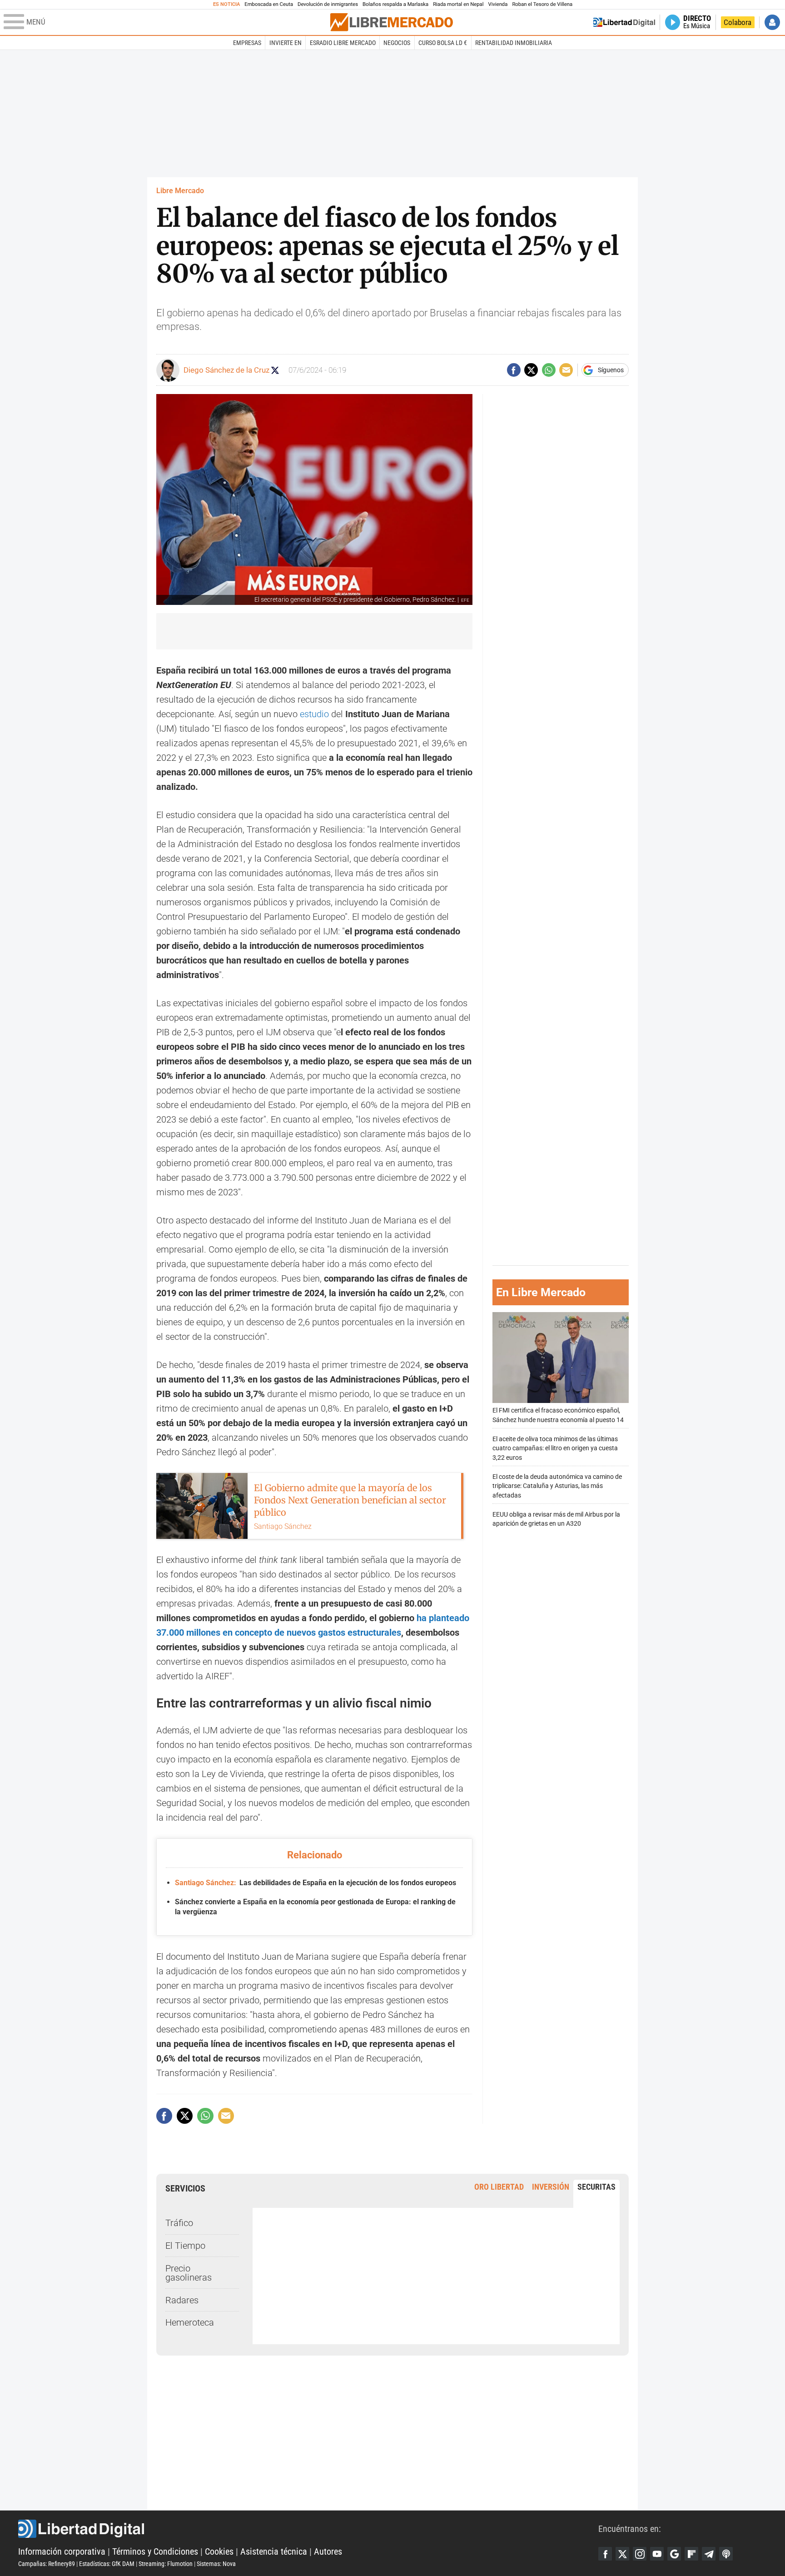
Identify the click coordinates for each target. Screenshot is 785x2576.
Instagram (640, 2554)
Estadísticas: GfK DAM (107, 2564)
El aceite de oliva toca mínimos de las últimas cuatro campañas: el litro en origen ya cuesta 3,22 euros (555, 1448)
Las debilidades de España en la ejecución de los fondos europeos (315, 1883)
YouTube (657, 2554)
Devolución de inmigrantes (328, 4)
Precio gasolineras (189, 2273)
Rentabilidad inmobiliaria (514, 43)
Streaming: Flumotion (166, 2564)
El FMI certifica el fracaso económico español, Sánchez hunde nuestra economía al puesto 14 (558, 1415)
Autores (328, 2551)
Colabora (738, 22)
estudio (314, 714)
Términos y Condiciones (155, 2551)
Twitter (622, 2554)
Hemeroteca (190, 2322)
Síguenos (611, 370)
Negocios (397, 43)
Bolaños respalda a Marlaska (395, 4)
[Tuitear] (531, 370)
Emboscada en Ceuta (269, 4)
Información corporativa (62, 2551)
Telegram (709, 2554)
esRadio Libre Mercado (343, 43)
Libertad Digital (308, 2529)
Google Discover (674, 2554)
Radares (182, 2300)
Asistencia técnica (274, 2551)
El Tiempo (185, 2246)
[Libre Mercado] (392, 22)
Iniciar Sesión (772, 22)
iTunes (726, 2554)
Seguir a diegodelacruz (275, 370)
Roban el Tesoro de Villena (542, 4)
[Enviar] (549, 370)
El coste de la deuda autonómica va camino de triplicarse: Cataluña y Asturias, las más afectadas (557, 1486)
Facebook (605, 2554)
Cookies (219, 2551)
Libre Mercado (180, 191)
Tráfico (179, 2223)
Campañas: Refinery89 (47, 2564)
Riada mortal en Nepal (458, 4)
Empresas (247, 43)
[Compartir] (514, 370)
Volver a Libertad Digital (624, 22)
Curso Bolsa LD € (443, 43)
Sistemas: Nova (216, 2564)
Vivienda (498, 4)
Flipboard (691, 2554)
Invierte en (286, 43)
